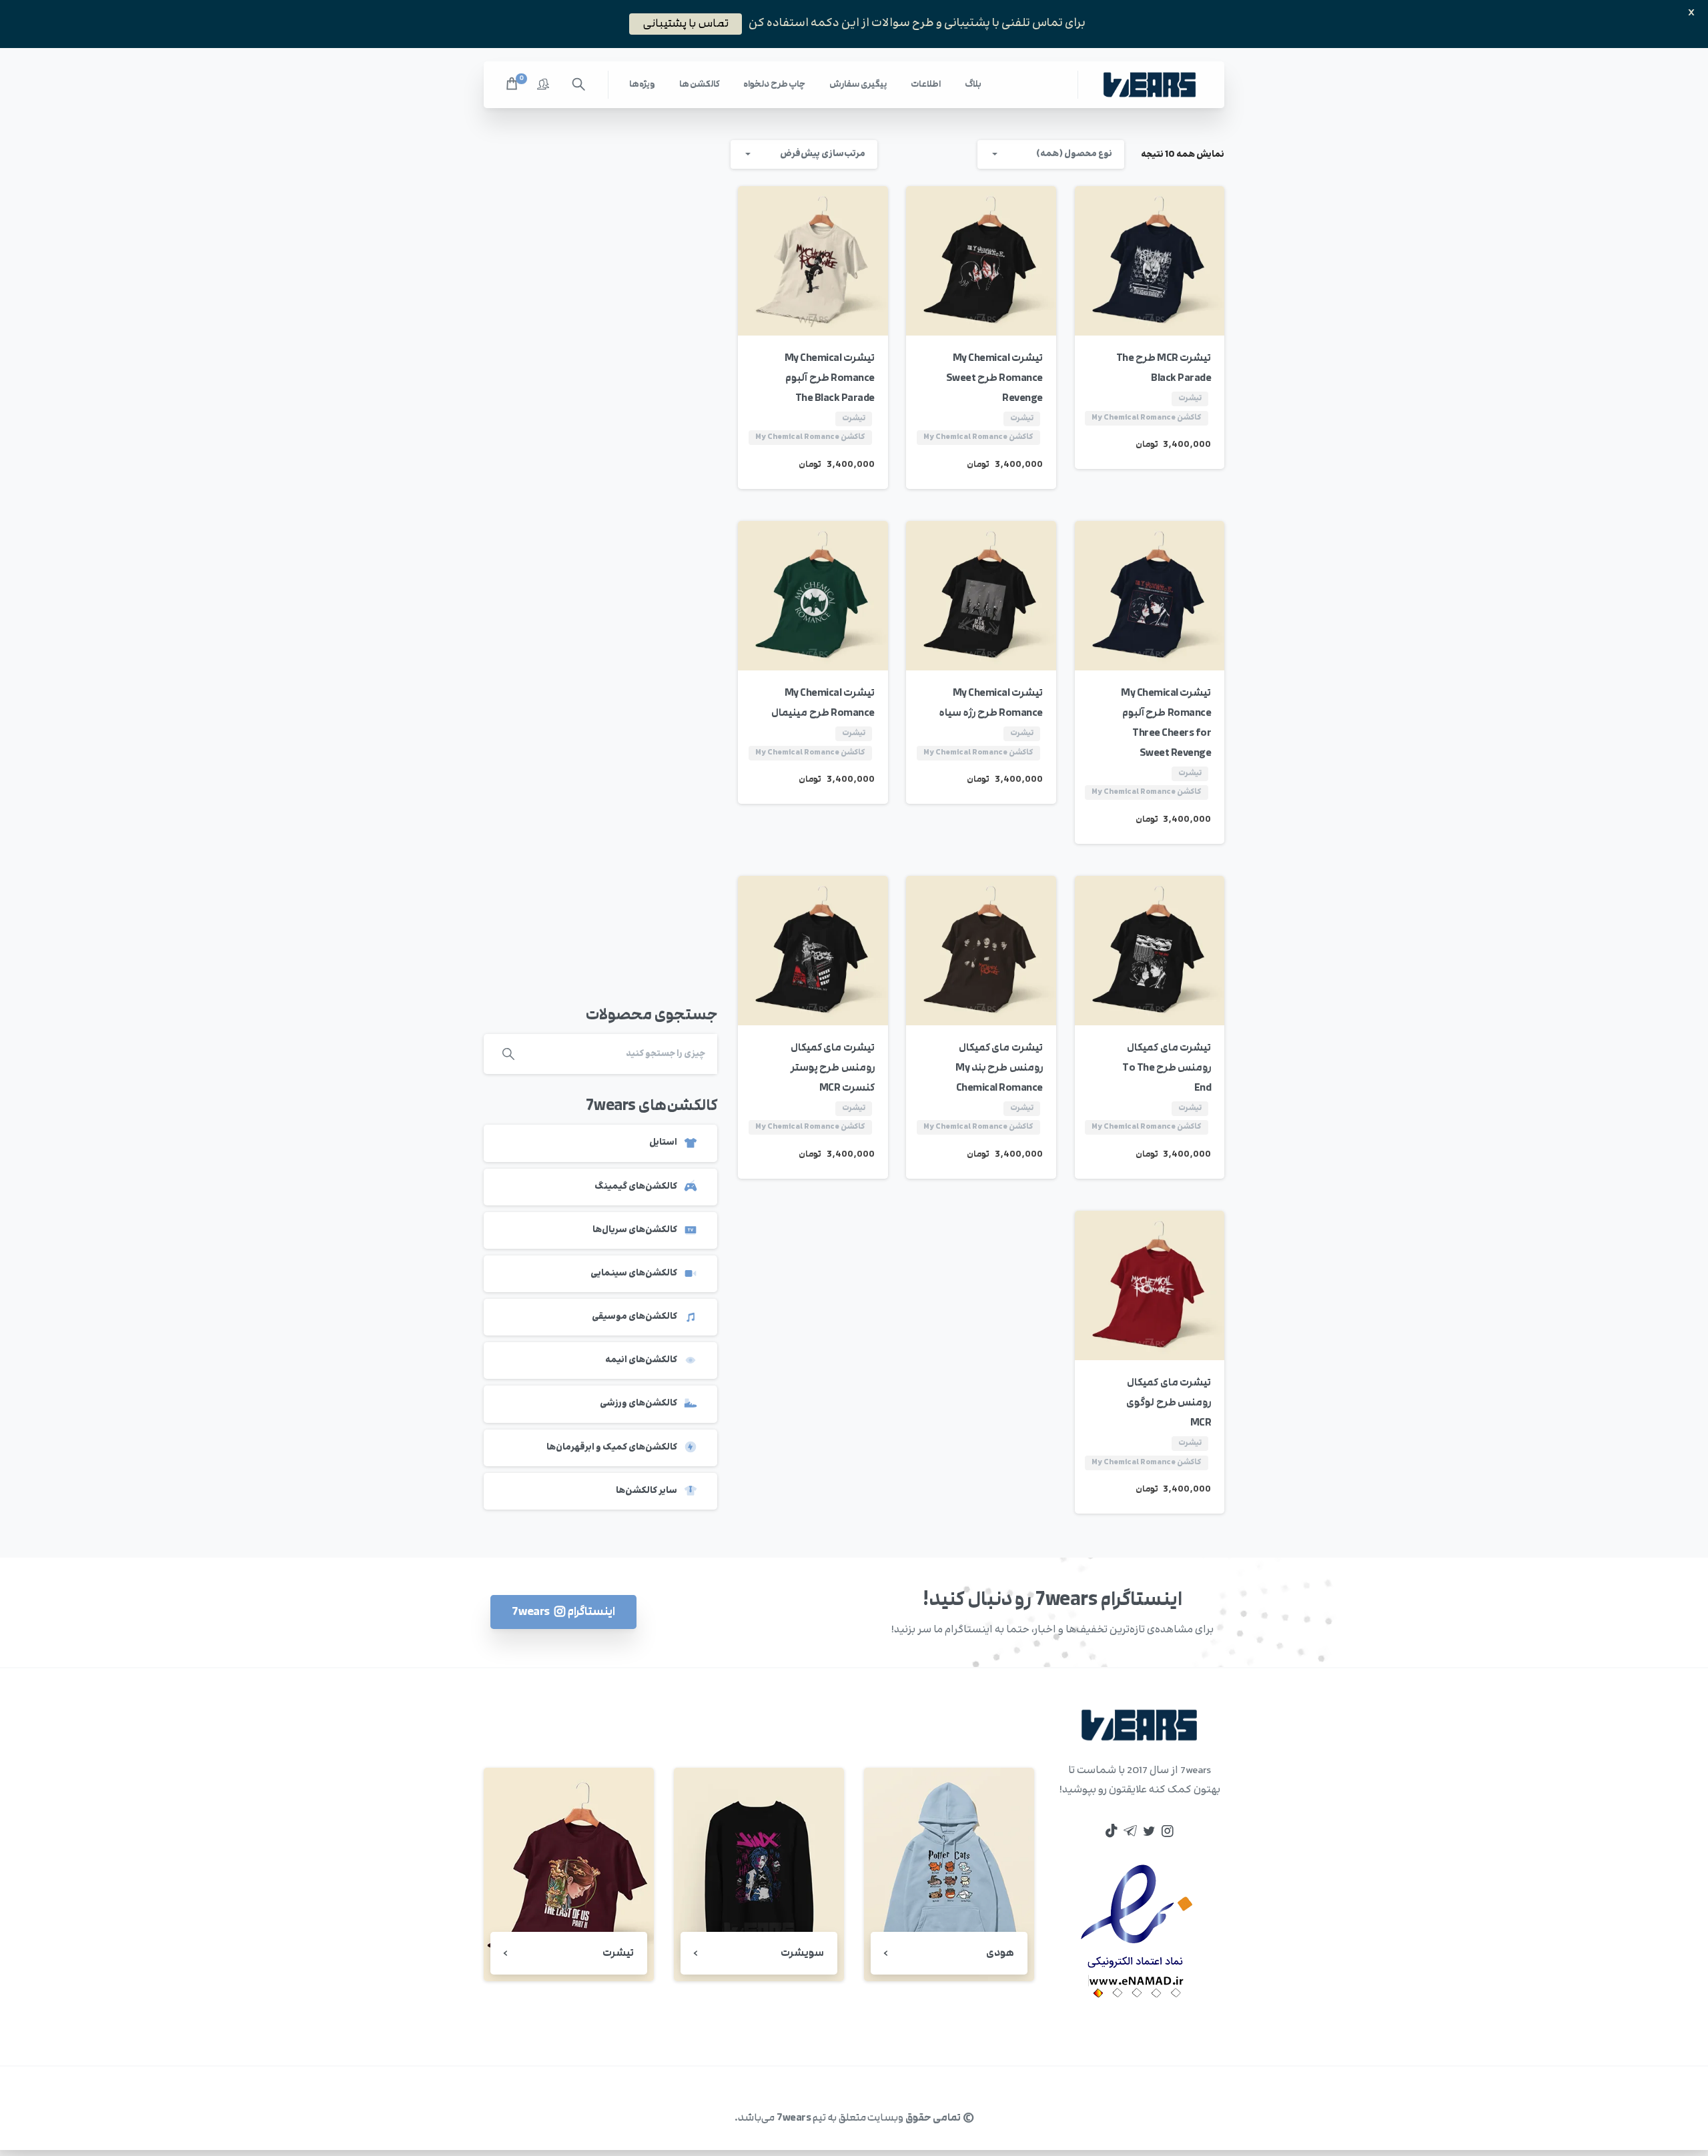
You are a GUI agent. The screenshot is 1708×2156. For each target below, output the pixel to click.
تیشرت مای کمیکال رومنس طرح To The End (1167, 1068)
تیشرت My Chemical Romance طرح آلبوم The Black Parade (830, 378)
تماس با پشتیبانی (686, 23)
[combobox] (1051, 154)
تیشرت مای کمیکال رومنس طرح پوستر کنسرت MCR (833, 1068)
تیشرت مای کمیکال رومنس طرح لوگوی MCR (1169, 1403)
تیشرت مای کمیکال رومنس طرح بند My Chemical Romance (999, 1068)
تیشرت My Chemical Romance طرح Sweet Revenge (994, 378)
